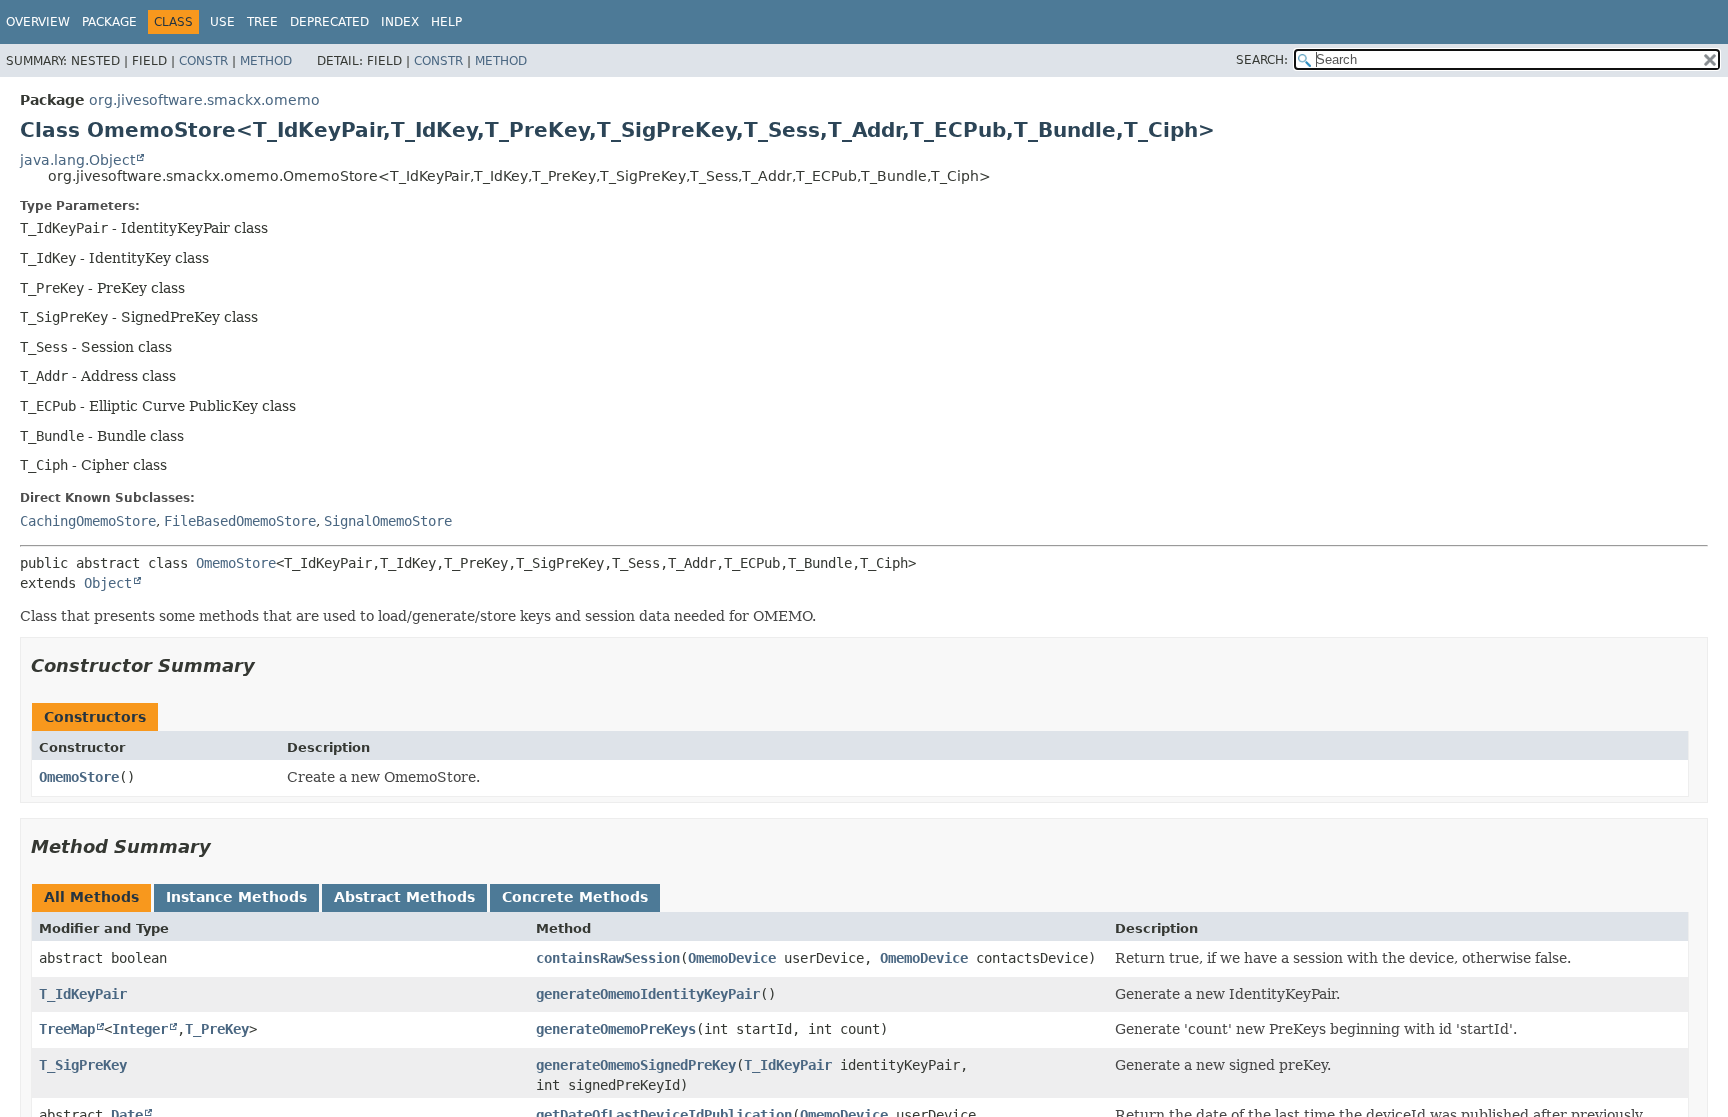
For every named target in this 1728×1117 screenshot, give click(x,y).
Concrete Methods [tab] (575, 897)
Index (400, 22)
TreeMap (67, 1029)
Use (222, 22)
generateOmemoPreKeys (616, 1029)
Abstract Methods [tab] (404, 897)
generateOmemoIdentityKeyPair (648, 994)
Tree (262, 22)
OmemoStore (236, 563)
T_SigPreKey (83, 1065)
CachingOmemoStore (88, 521)
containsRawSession (608, 958)
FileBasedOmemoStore (240, 521)
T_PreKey (217, 1029)
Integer (140, 1029)
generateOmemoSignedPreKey (636, 1065)
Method (266, 61)
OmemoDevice (732, 958)
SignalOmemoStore (388, 521)
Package (109, 22)
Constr (203, 61)
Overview (38, 22)
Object (108, 583)
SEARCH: (1262, 60)
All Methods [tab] (91, 897)
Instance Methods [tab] (236, 897)
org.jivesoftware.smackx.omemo (204, 100)
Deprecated (329, 22)
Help (446, 22)
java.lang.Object (77, 160)
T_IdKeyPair (83, 994)
